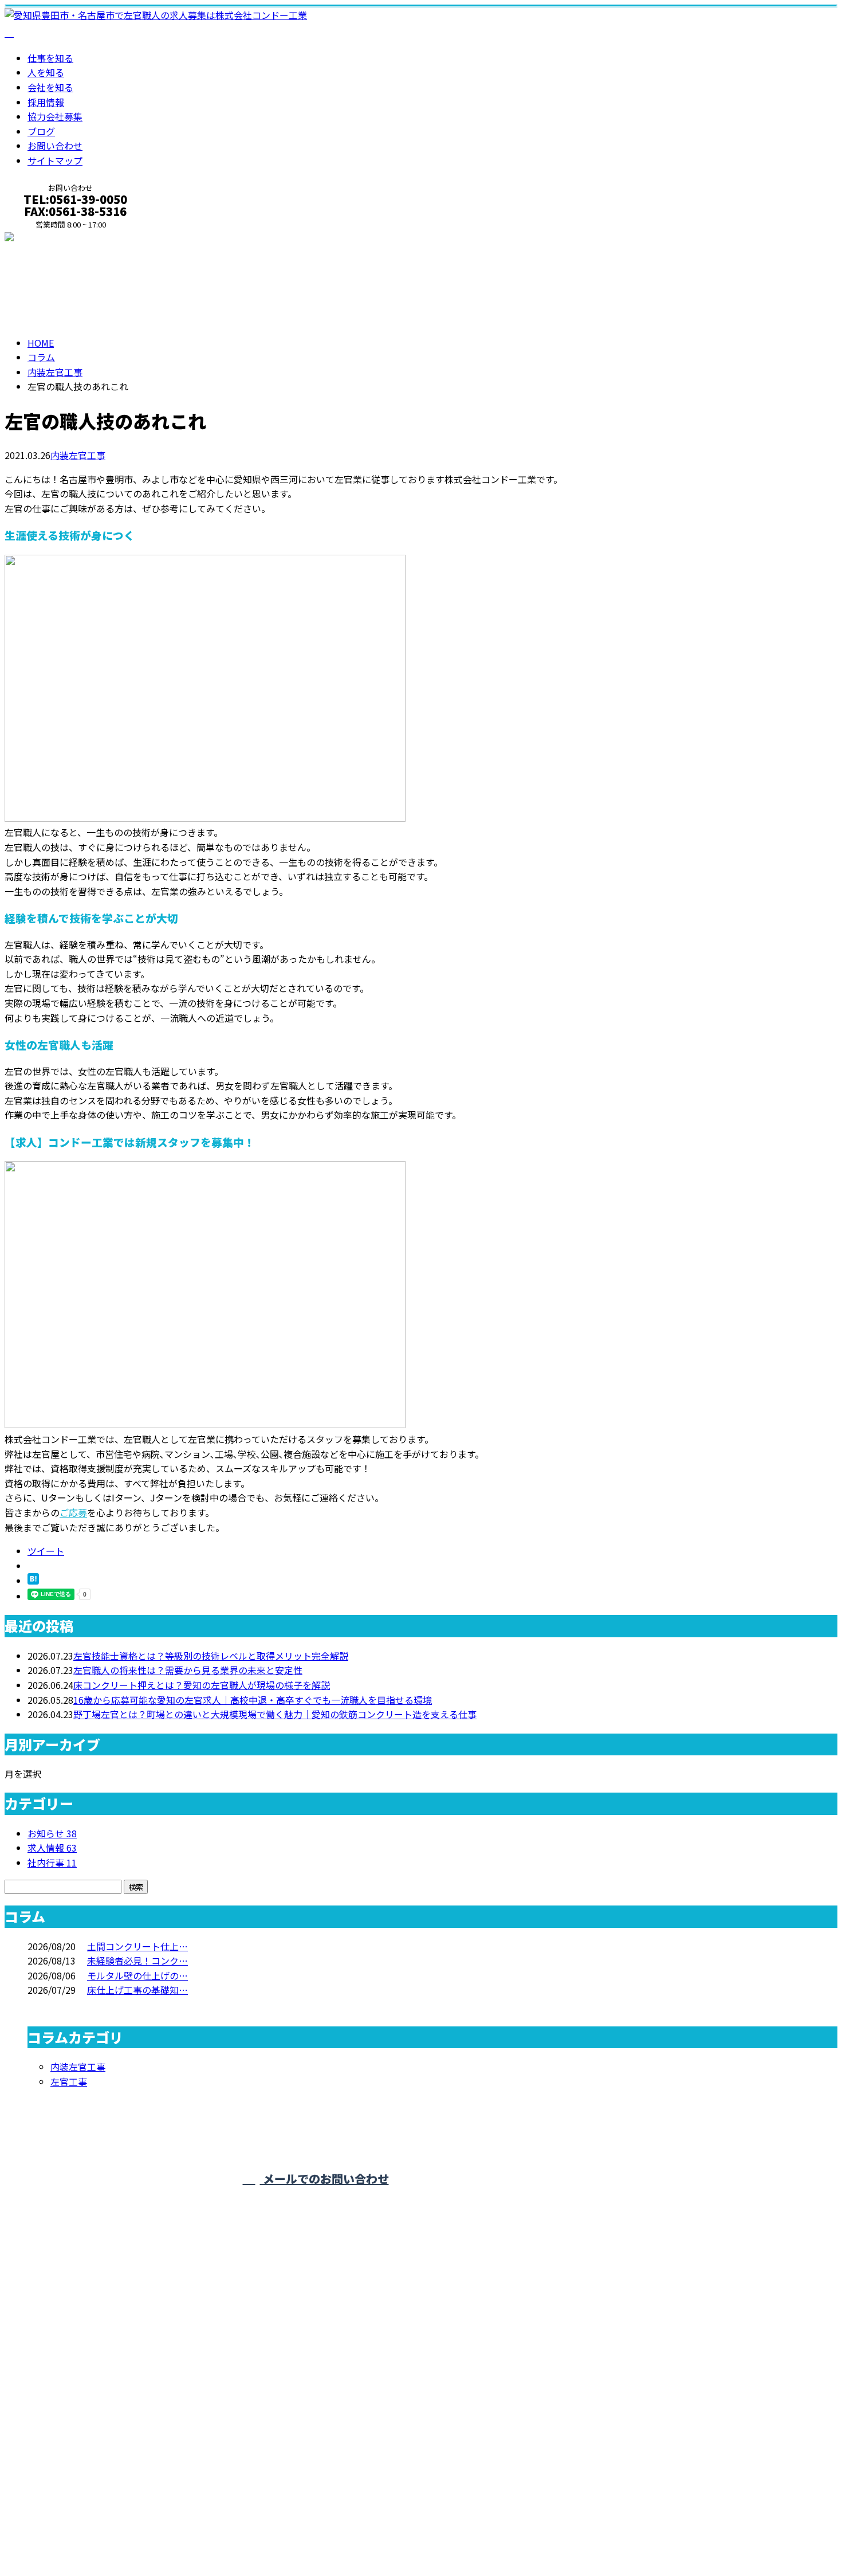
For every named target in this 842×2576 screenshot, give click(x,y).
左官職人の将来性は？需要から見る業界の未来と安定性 (188, 1670)
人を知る (46, 72)
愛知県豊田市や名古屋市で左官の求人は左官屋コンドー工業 (128, 2535)
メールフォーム (45, 238)
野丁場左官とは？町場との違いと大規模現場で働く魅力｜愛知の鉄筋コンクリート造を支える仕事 (275, 1714)
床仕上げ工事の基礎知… (137, 1990)
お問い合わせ (55, 146)
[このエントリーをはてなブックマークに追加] (33, 1581)
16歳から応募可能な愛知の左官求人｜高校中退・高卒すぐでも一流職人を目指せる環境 (253, 1700)
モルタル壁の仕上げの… (137, 1975)
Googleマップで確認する (60, 2464)
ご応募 (73, 1512)
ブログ (41, 131)
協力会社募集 (55, 116)
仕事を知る (50, 58)
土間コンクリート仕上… (137, 1946)
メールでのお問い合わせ (324, 2179)
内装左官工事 (55, 372)
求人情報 (52, 1848)
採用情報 (46, 102)
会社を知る (50, 87)
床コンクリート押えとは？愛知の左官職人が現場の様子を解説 (202, 1685)
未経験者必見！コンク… (137, 1961)
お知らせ (52, 1833)
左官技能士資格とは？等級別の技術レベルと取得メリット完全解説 (211, 1656)
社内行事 (52, 1863)
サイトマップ (55, 160)
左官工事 (69, 2081)
